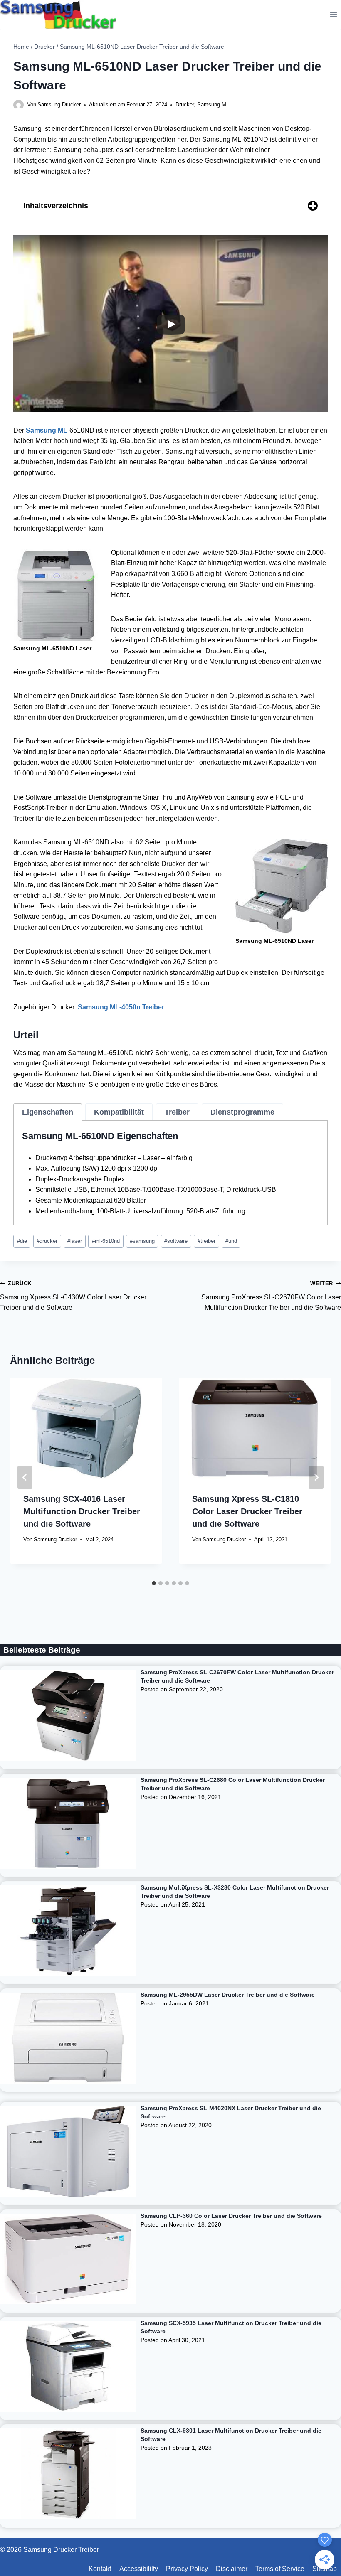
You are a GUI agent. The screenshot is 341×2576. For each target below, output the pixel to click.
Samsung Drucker (59, 105)
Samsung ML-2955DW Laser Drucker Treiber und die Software (228, 1995)
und (231, 1241)
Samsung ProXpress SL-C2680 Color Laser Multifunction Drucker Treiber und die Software (233, 1784)
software (176, 1241)
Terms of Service (280, 2569)
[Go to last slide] (25, 1477)
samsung (142, 1241)
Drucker (185, 105)
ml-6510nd (106, 1241)
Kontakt (100, 2569)
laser (75, 1241)
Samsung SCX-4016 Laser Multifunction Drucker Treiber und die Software (82, 1511)
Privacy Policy (187, 2569)
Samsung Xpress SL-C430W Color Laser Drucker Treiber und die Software (73, 1296)
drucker (47, 1241)
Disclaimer (232, 2569)
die (22, 1241)
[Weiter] (316, 1477)
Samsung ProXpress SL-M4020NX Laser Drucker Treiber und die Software (231, 2112)
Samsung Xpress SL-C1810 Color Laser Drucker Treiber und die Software (247, 1511)
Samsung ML (213, 105)
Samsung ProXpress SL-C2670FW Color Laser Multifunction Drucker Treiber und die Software (271, 1296)
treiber (206, 1241)
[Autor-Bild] (19, 105)
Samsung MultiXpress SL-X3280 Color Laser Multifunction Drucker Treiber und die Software (235, 1892)
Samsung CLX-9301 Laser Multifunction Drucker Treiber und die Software (231, 2435)
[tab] (48, 1112)
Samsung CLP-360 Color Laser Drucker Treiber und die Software (231, 2216)
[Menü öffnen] (333, 14)
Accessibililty (139, 2569)
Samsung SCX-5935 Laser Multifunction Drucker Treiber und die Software (231, 2327)
